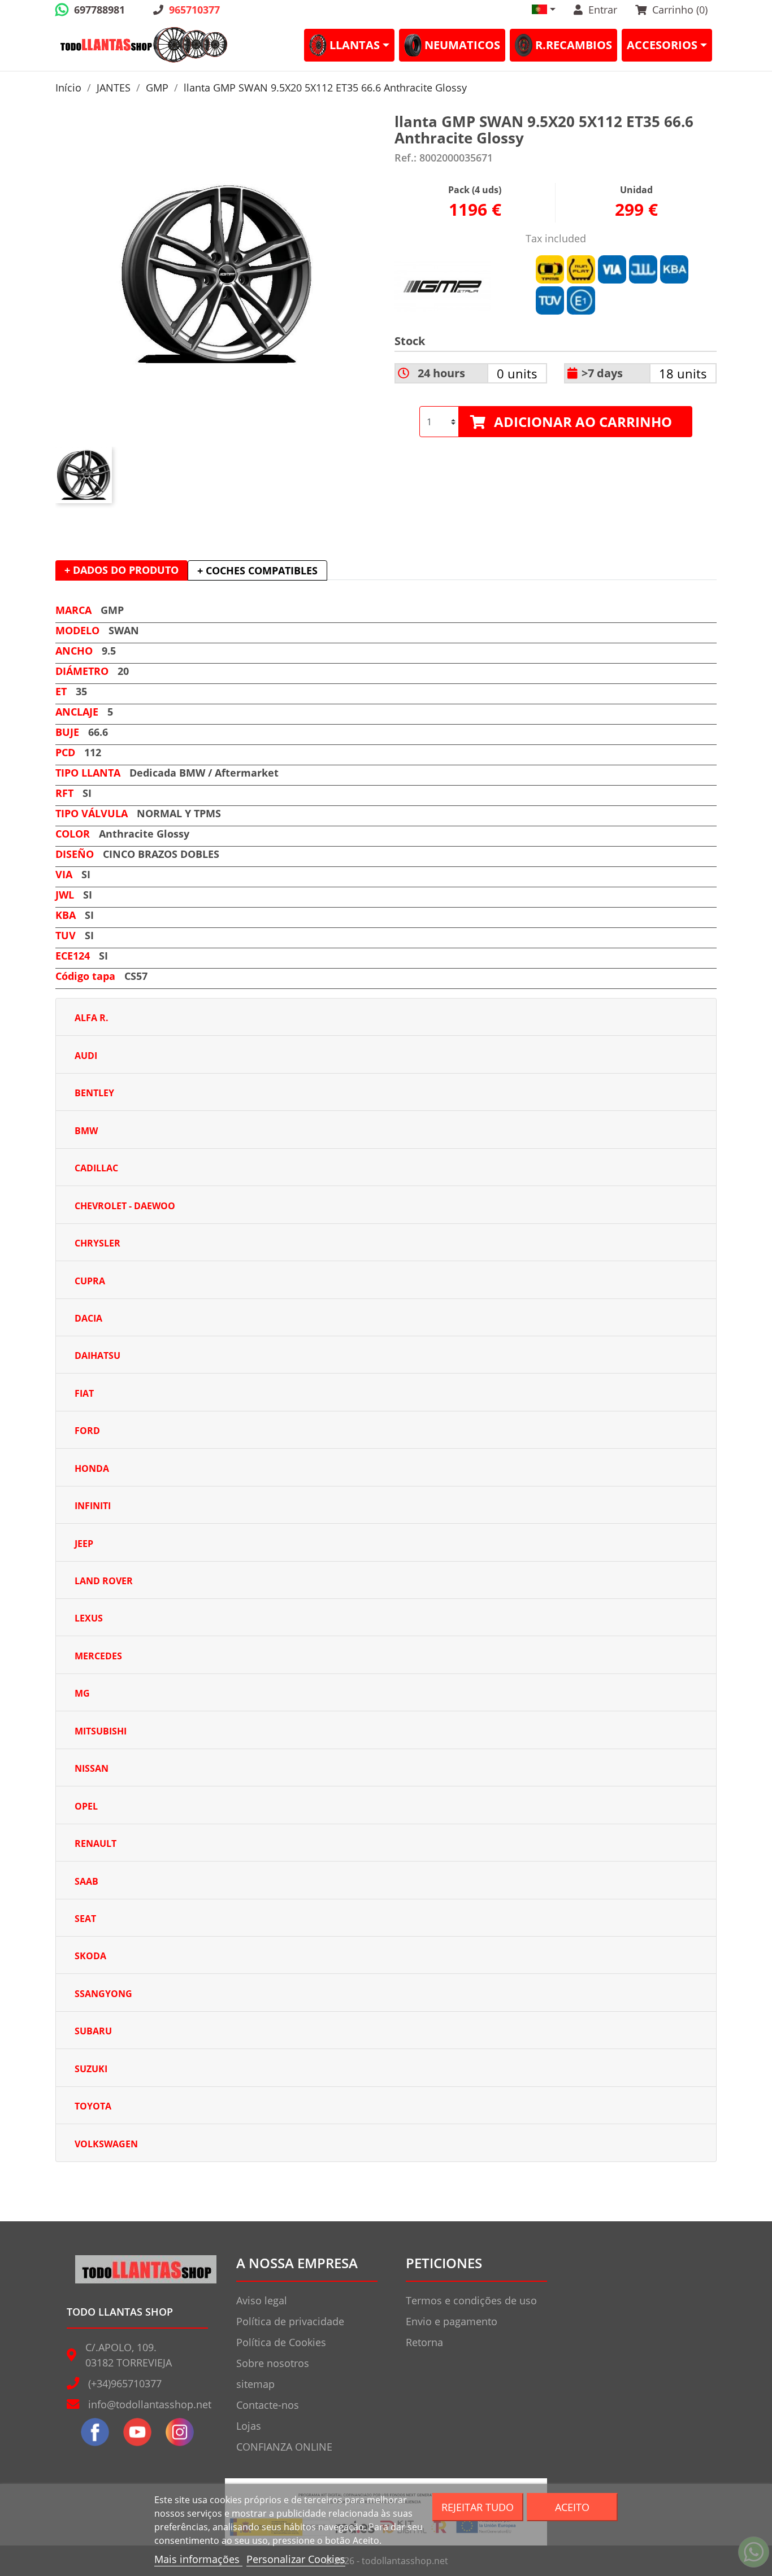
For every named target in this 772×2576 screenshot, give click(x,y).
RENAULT (96, 1843)
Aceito (572, 2507)
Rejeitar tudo (478, 2507)
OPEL (86, 1806)
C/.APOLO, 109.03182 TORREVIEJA (129, 2355)
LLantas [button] (355, 45)
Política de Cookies (281, 2342)
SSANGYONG (103, 1994)
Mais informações (198, 2559)
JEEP (84, 1544)
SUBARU (93, 2031)
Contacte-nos (268, 2405)
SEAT (85, 1919)
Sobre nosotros (273, 2363)
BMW (86, 1131)
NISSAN (92, 1768)
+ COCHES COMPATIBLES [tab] (257, 570)
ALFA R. (92, 1018)
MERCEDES (98, 1656)
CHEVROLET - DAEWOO (125, 1206)
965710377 (194, 10)
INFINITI (93, 1506)
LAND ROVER (104, 1581)
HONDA (92, 1468)
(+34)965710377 (125, 2383)
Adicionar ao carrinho (583, 422)
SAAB (86, 1881)
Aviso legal (262, 2300)
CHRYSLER (97, 1243)
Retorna (424, 2342)
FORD (87, 1431)
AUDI (86, 1056)
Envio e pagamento (452, 2321)
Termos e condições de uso (471, 2300)
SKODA (90, 1956)
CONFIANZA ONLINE (284, 2447)
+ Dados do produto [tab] (122, 570)
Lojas (249, 2426)
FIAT (84, 1393)
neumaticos (462, 45)
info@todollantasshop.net (150, 2404)
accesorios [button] (662, 45)
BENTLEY (94, 1093)
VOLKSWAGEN (106, 2144)
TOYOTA (93, 2106)
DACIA (88, 1318)
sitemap (255, 2384)
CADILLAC (96, 1168)
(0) (680, 10)
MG (82, 1693)
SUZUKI (91, 2069)
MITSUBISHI (101, 1731)
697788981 (99, 10)
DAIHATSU (97, 1355)
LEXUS (89, 1618)
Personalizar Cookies (296, 2559)
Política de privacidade (290, 2321)
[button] (544, 9)
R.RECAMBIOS (574, 45)
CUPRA (90, 1281)
